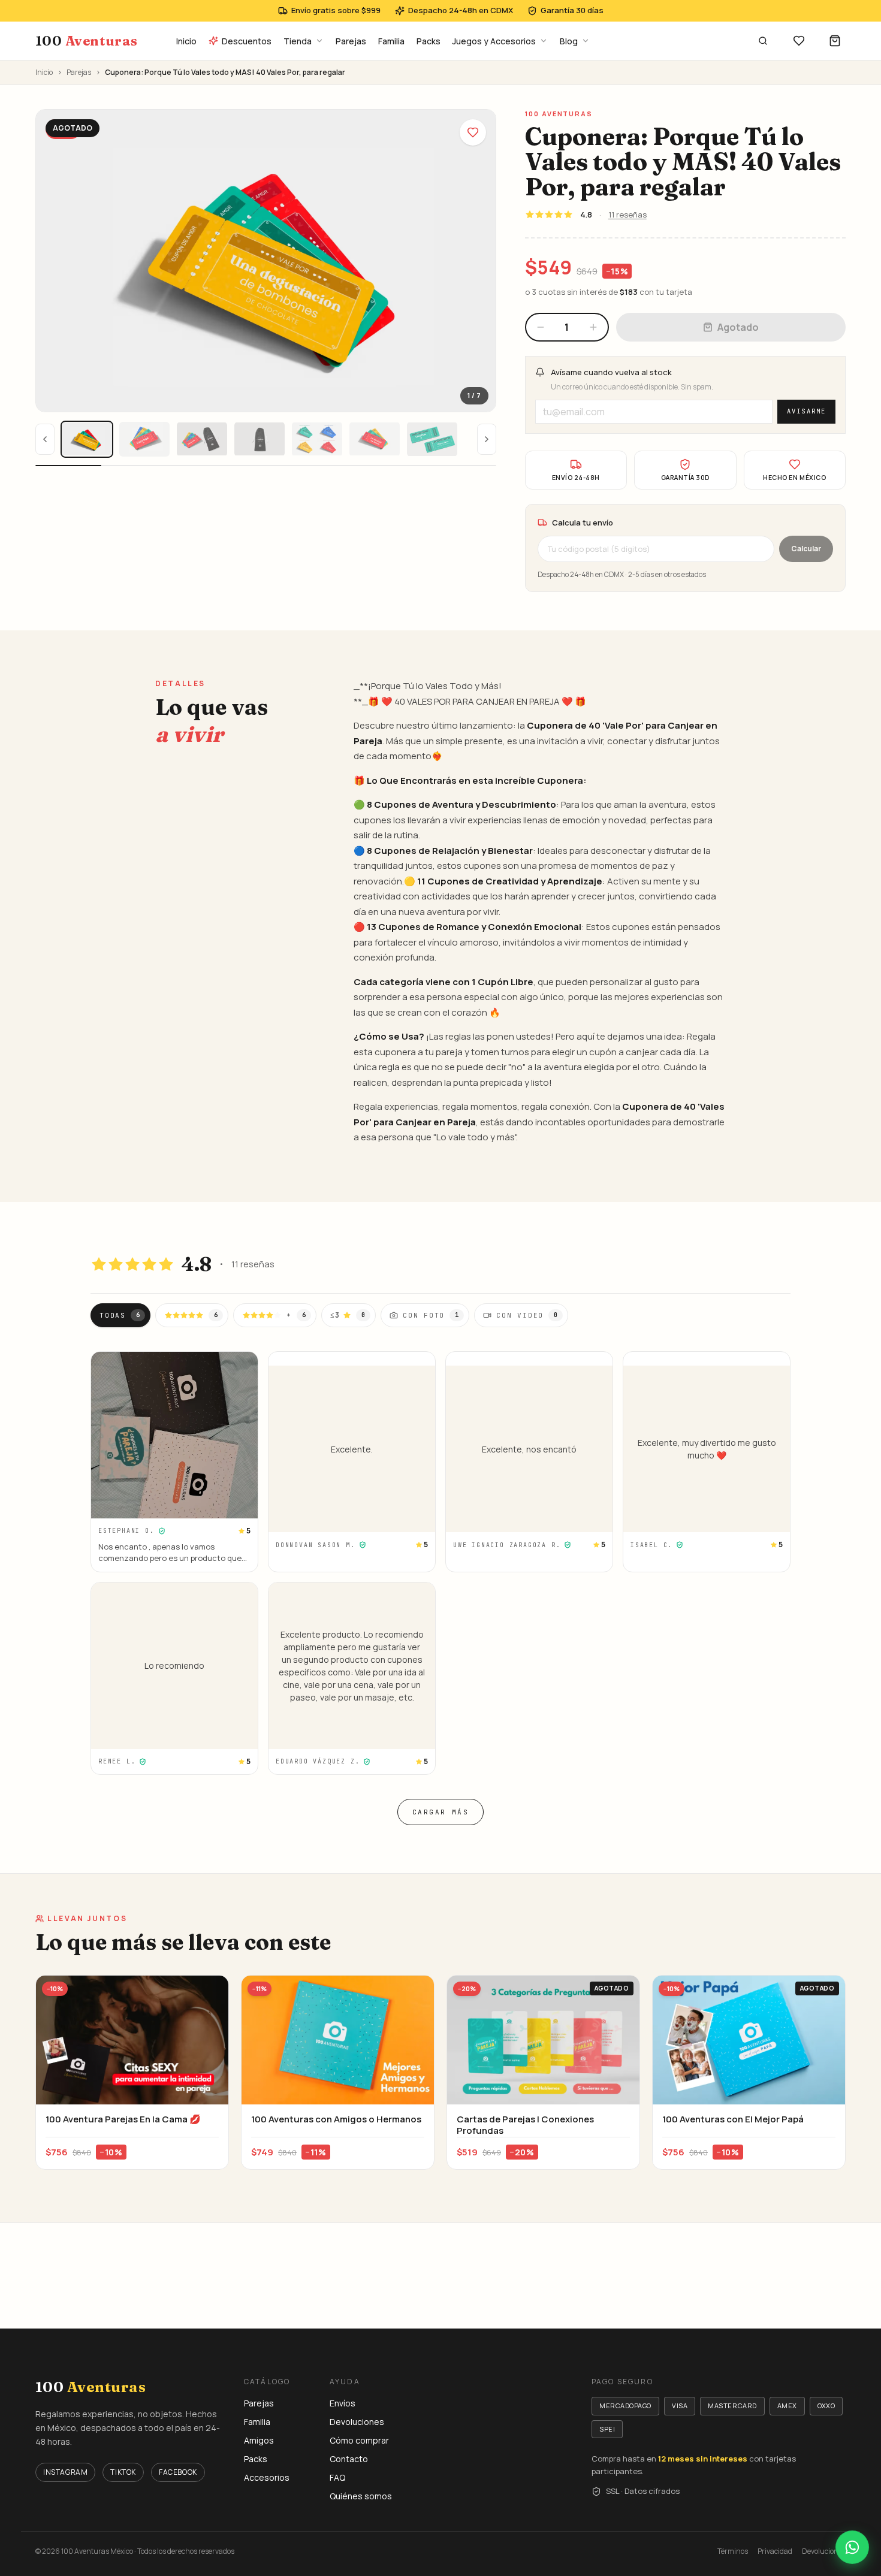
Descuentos (247, 41)
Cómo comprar (359, 2440)
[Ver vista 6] (375, 439)
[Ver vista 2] (144, 439)
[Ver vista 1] (87, 439)
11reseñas (627, 215)
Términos (733, 2551)
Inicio (186, 41)
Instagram (65, 2472)
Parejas (351, 41)
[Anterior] (45, 439)
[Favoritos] (799, 41)
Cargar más (441, 1812)
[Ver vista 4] (260, 439)
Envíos (343, 2403)
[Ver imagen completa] (266, 261)
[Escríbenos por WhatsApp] (852, 2547)
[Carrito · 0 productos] (835, 41)
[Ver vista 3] (202, 439)
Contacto (349, 2459)
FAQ (337, 2477)
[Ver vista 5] (317, 439)
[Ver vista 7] (432, 439)
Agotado (738, 327)
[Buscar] (763, 41)
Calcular (806, 549)
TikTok (123, 2472)
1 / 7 (474, 395)
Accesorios (267, 2477)
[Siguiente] (487, 439)
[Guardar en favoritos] (473, 132)
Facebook (178, 2472)
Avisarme (806, 411)
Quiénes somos (361, 2496)
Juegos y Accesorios (494, 41)
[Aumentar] (593, 327)
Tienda (298, 41)
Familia (391, 41)
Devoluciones (357, 2422)
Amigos (259, 2440)
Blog (569, 41)
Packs (429, 41)
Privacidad (775, 2551)
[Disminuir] (541, 327)
